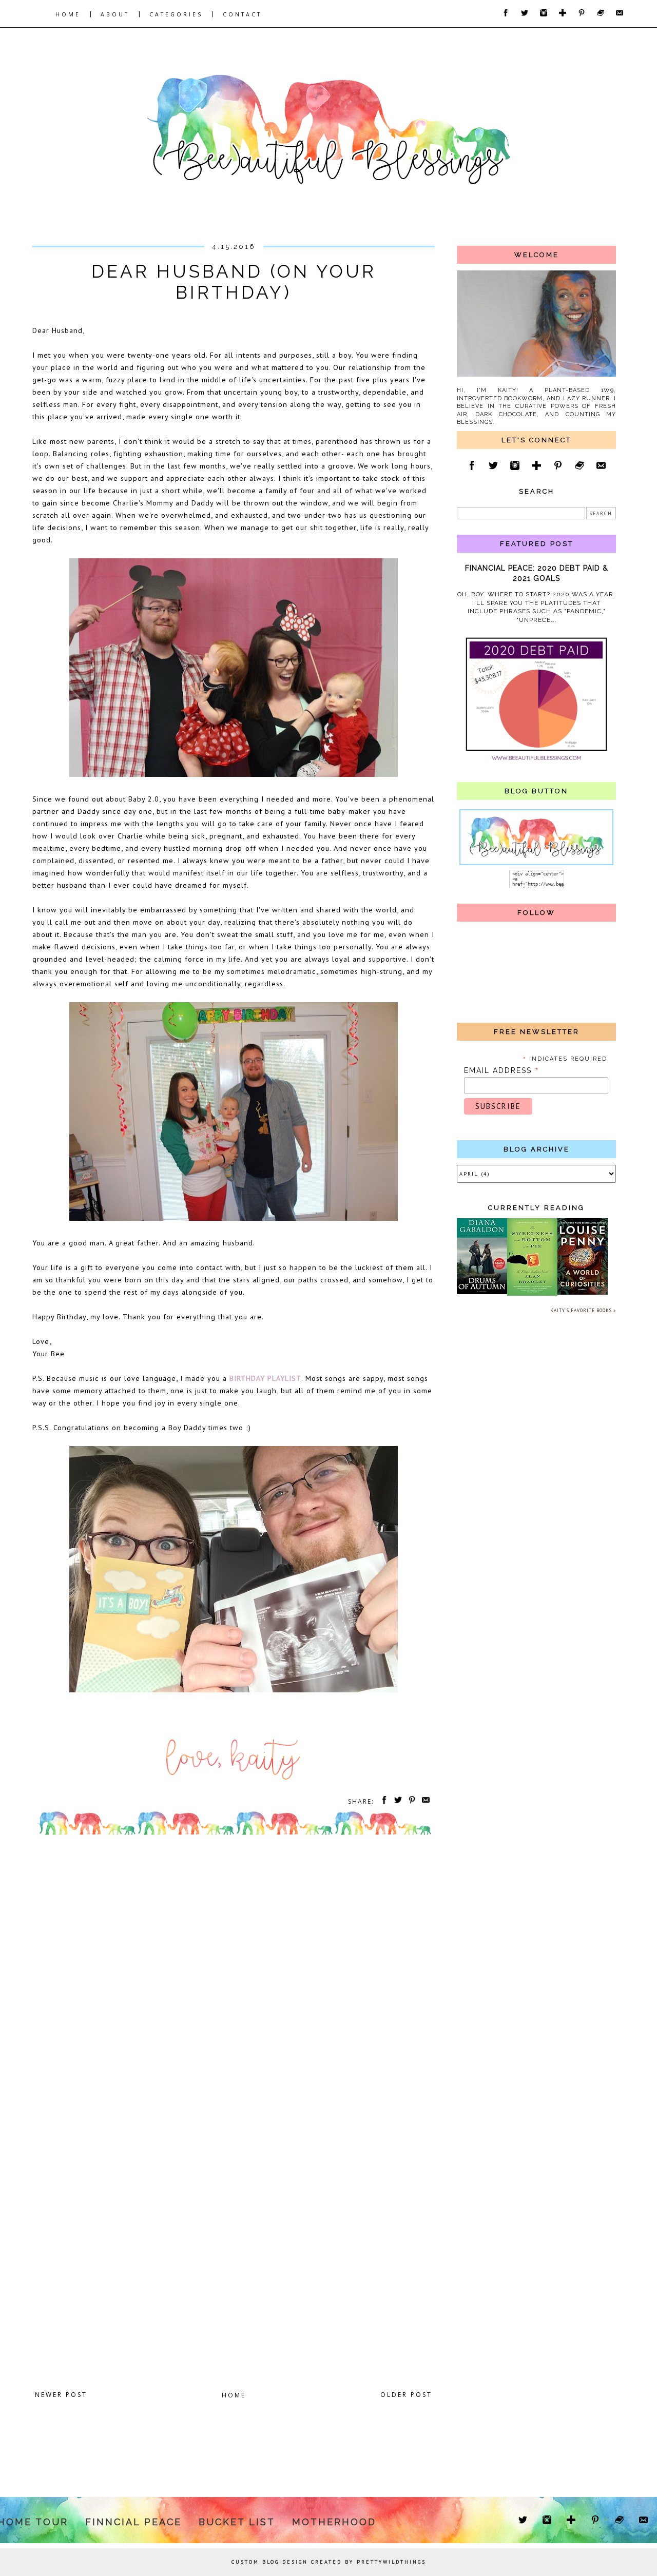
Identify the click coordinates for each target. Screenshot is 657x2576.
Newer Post (61, 2395)
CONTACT (242, 14)
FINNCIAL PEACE (133, 2522)
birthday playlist (265, 1378)
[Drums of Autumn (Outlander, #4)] (482, 1292)
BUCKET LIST (237, 2522)
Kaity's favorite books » (583, 1310)
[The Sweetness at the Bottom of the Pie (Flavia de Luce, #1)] (532, 1294)
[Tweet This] (396, 1801)
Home (234, 2395)
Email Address (502, 1070)
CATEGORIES (176, 14)
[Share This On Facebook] (382, 1801)
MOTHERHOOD (334, 2522)
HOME (68, 14)
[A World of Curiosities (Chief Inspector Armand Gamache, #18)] (583, 1293)
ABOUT (115, 14)
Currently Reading (536, 1208)
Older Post (406, 2395)
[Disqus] (234, 1981)
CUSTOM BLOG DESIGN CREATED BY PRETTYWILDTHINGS (329, 2562)
